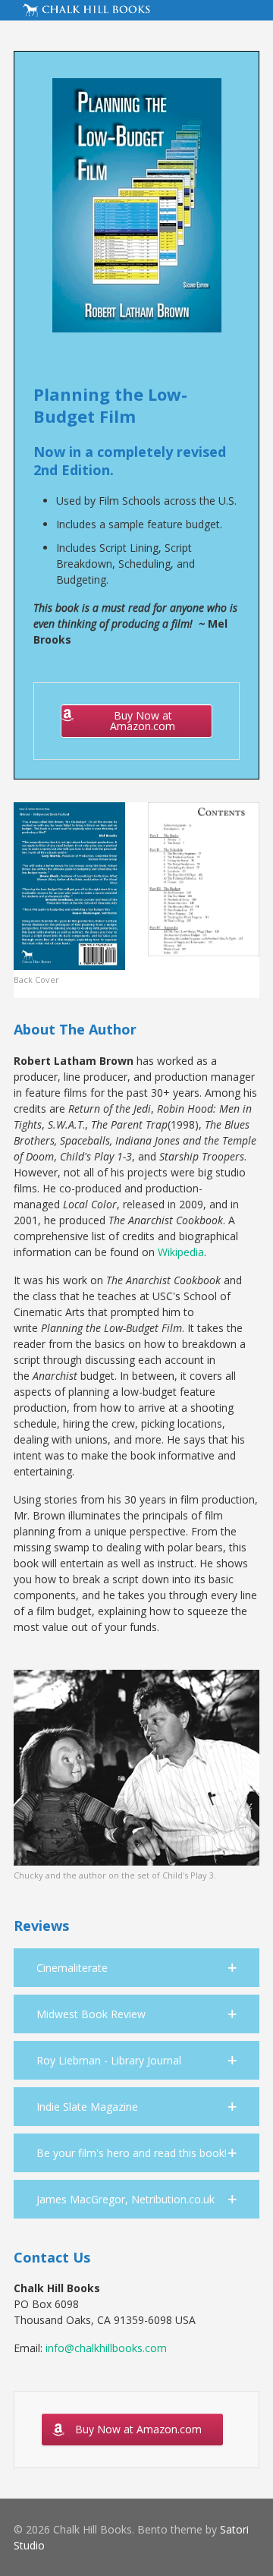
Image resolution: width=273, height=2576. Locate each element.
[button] (136, 1968)
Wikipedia (181, 1252)
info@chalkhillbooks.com (106, 2348)
